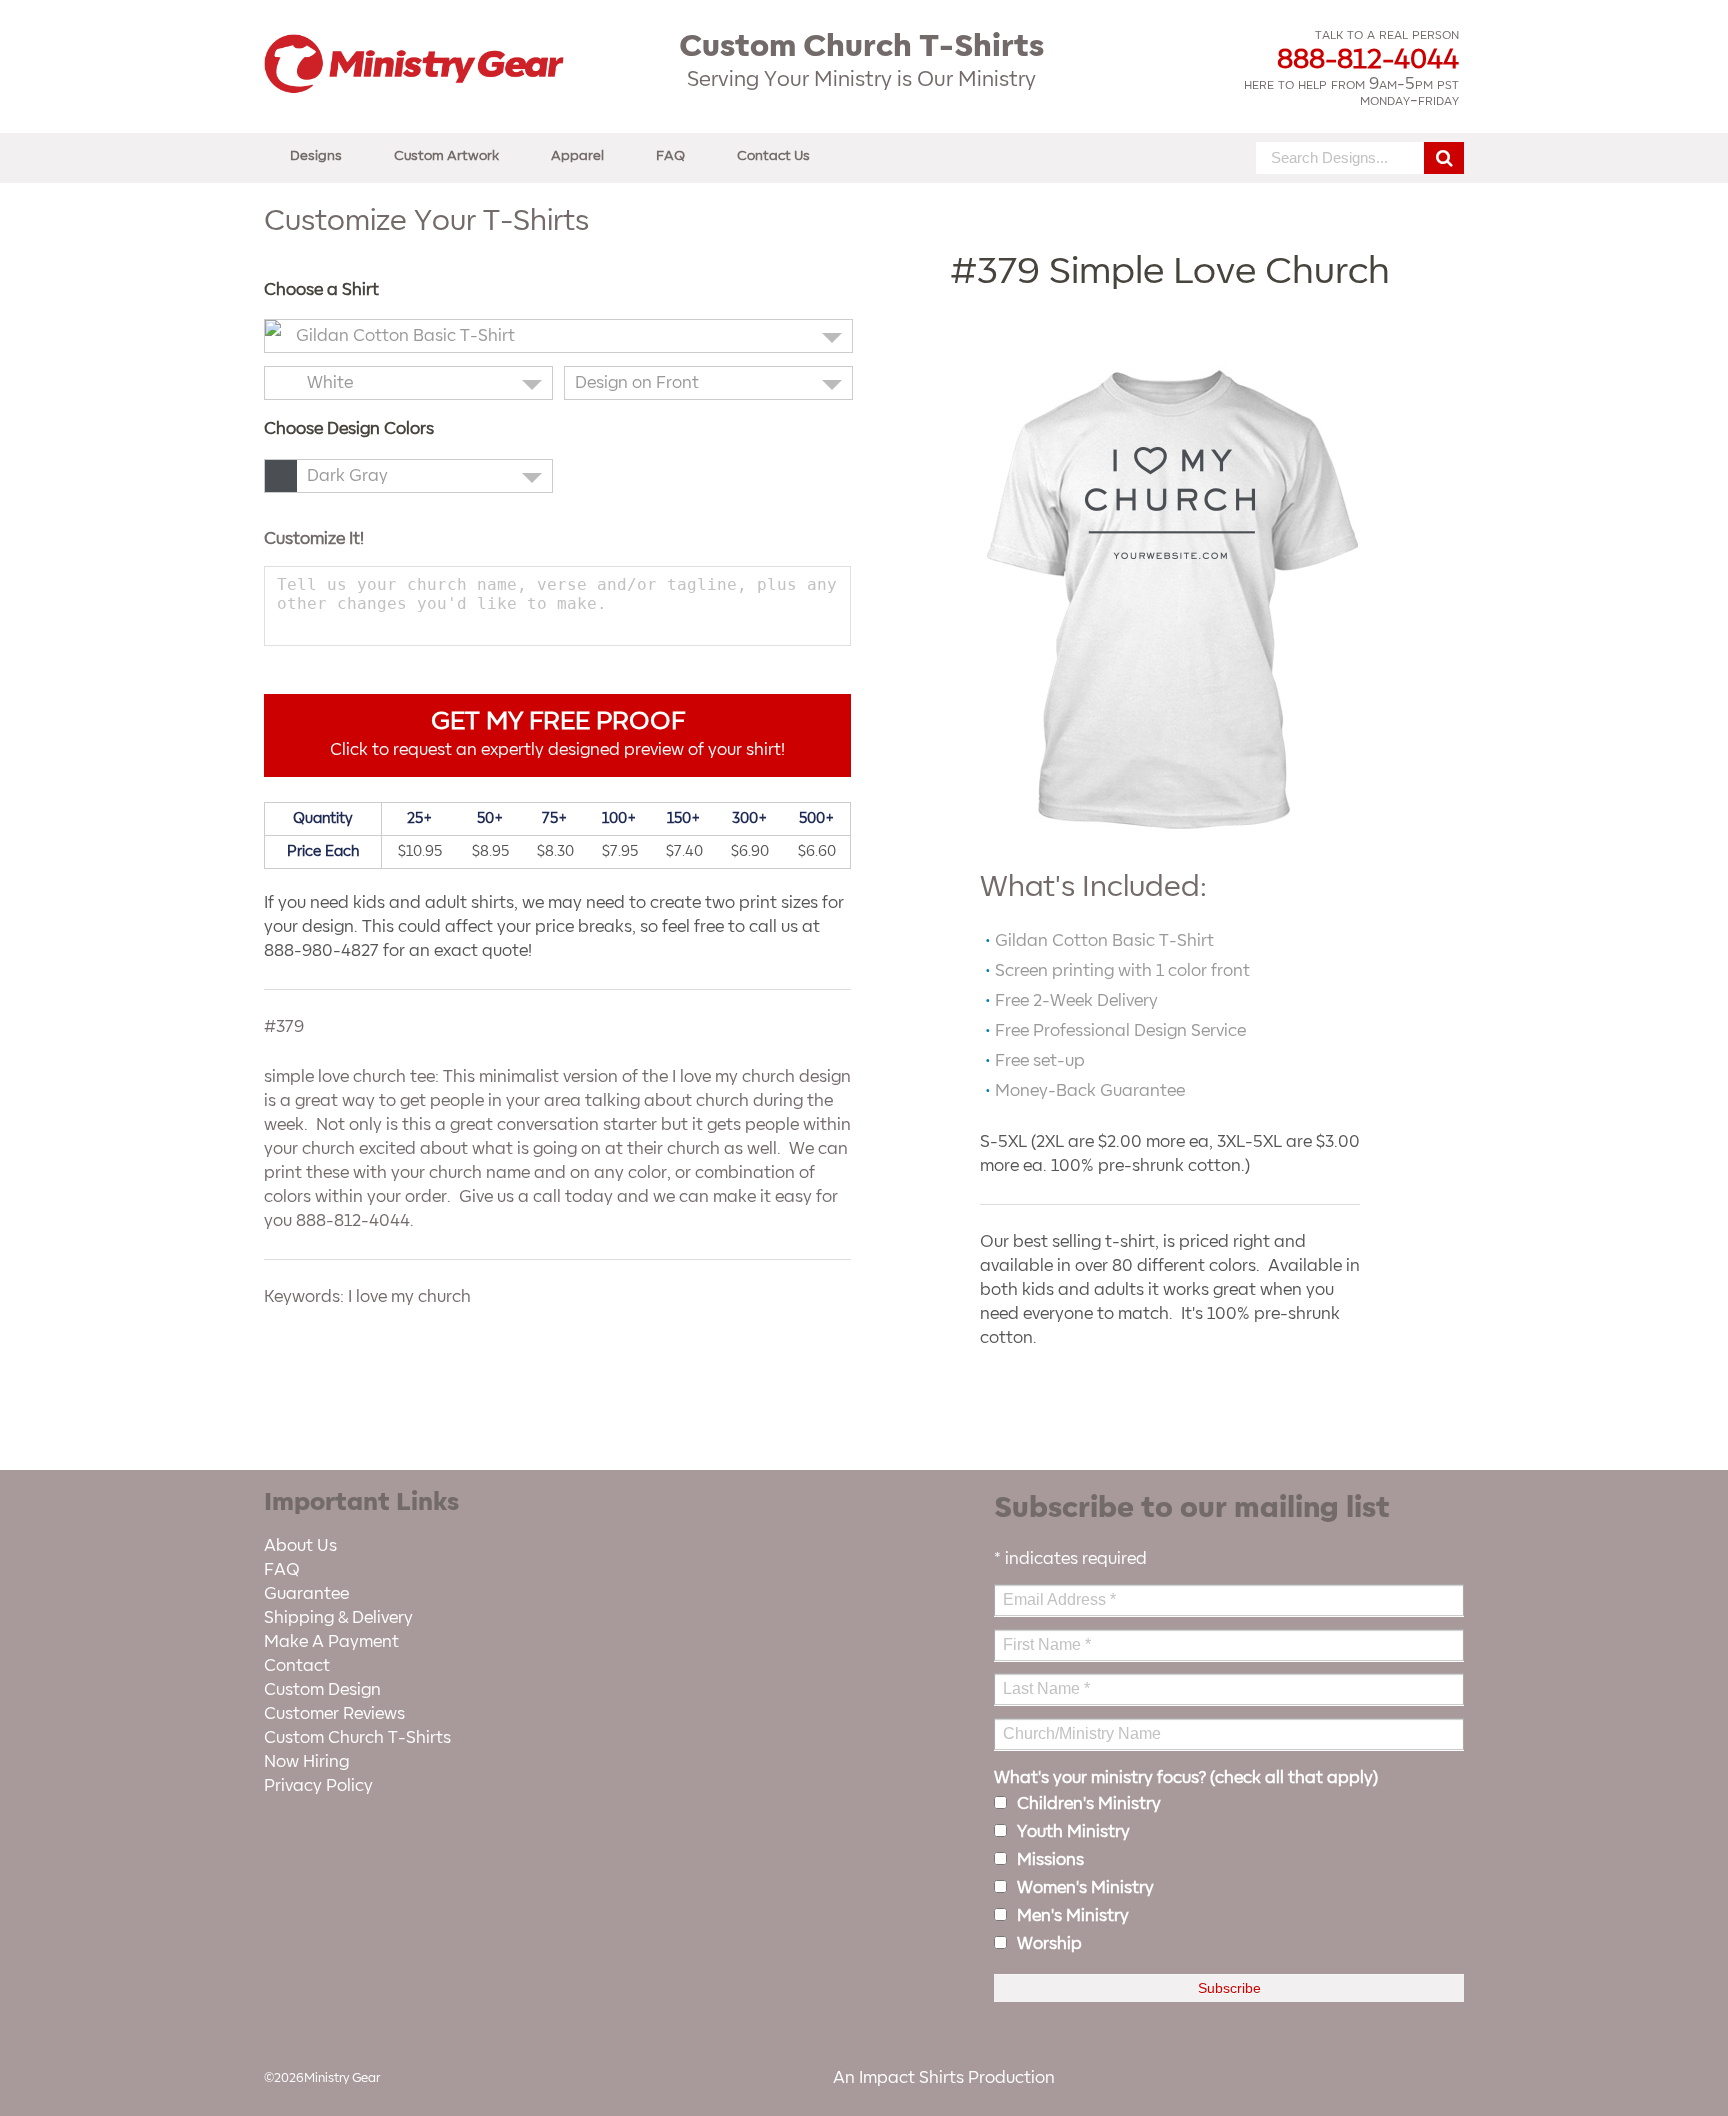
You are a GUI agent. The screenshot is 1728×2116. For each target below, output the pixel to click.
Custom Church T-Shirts (357, 1738)
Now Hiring (306, 1762)
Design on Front (637, 383)
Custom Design (322, 1690)
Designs (316, 155)
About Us (300, 1546)
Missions (1050, 1860)
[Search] (1444, 158)
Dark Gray (347, 476)
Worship (1049, 1944)
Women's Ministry (1085, 1888)
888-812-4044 (1368, 60)
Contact (297, 1666)
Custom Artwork (446, 155)
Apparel (577, 155)
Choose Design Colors (349, 429)
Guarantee (306, 1594)
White (330, 383)
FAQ (670, 155)
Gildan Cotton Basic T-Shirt (405, 336)
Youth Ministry (1073, 1832)
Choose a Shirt (321, 290)
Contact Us (773, 155)
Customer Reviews (334, 1714)
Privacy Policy (318, 1786)
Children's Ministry (1089, 1804)
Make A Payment (331, 1642)
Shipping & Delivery (338, 1618)
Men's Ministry (1073, 1916)
